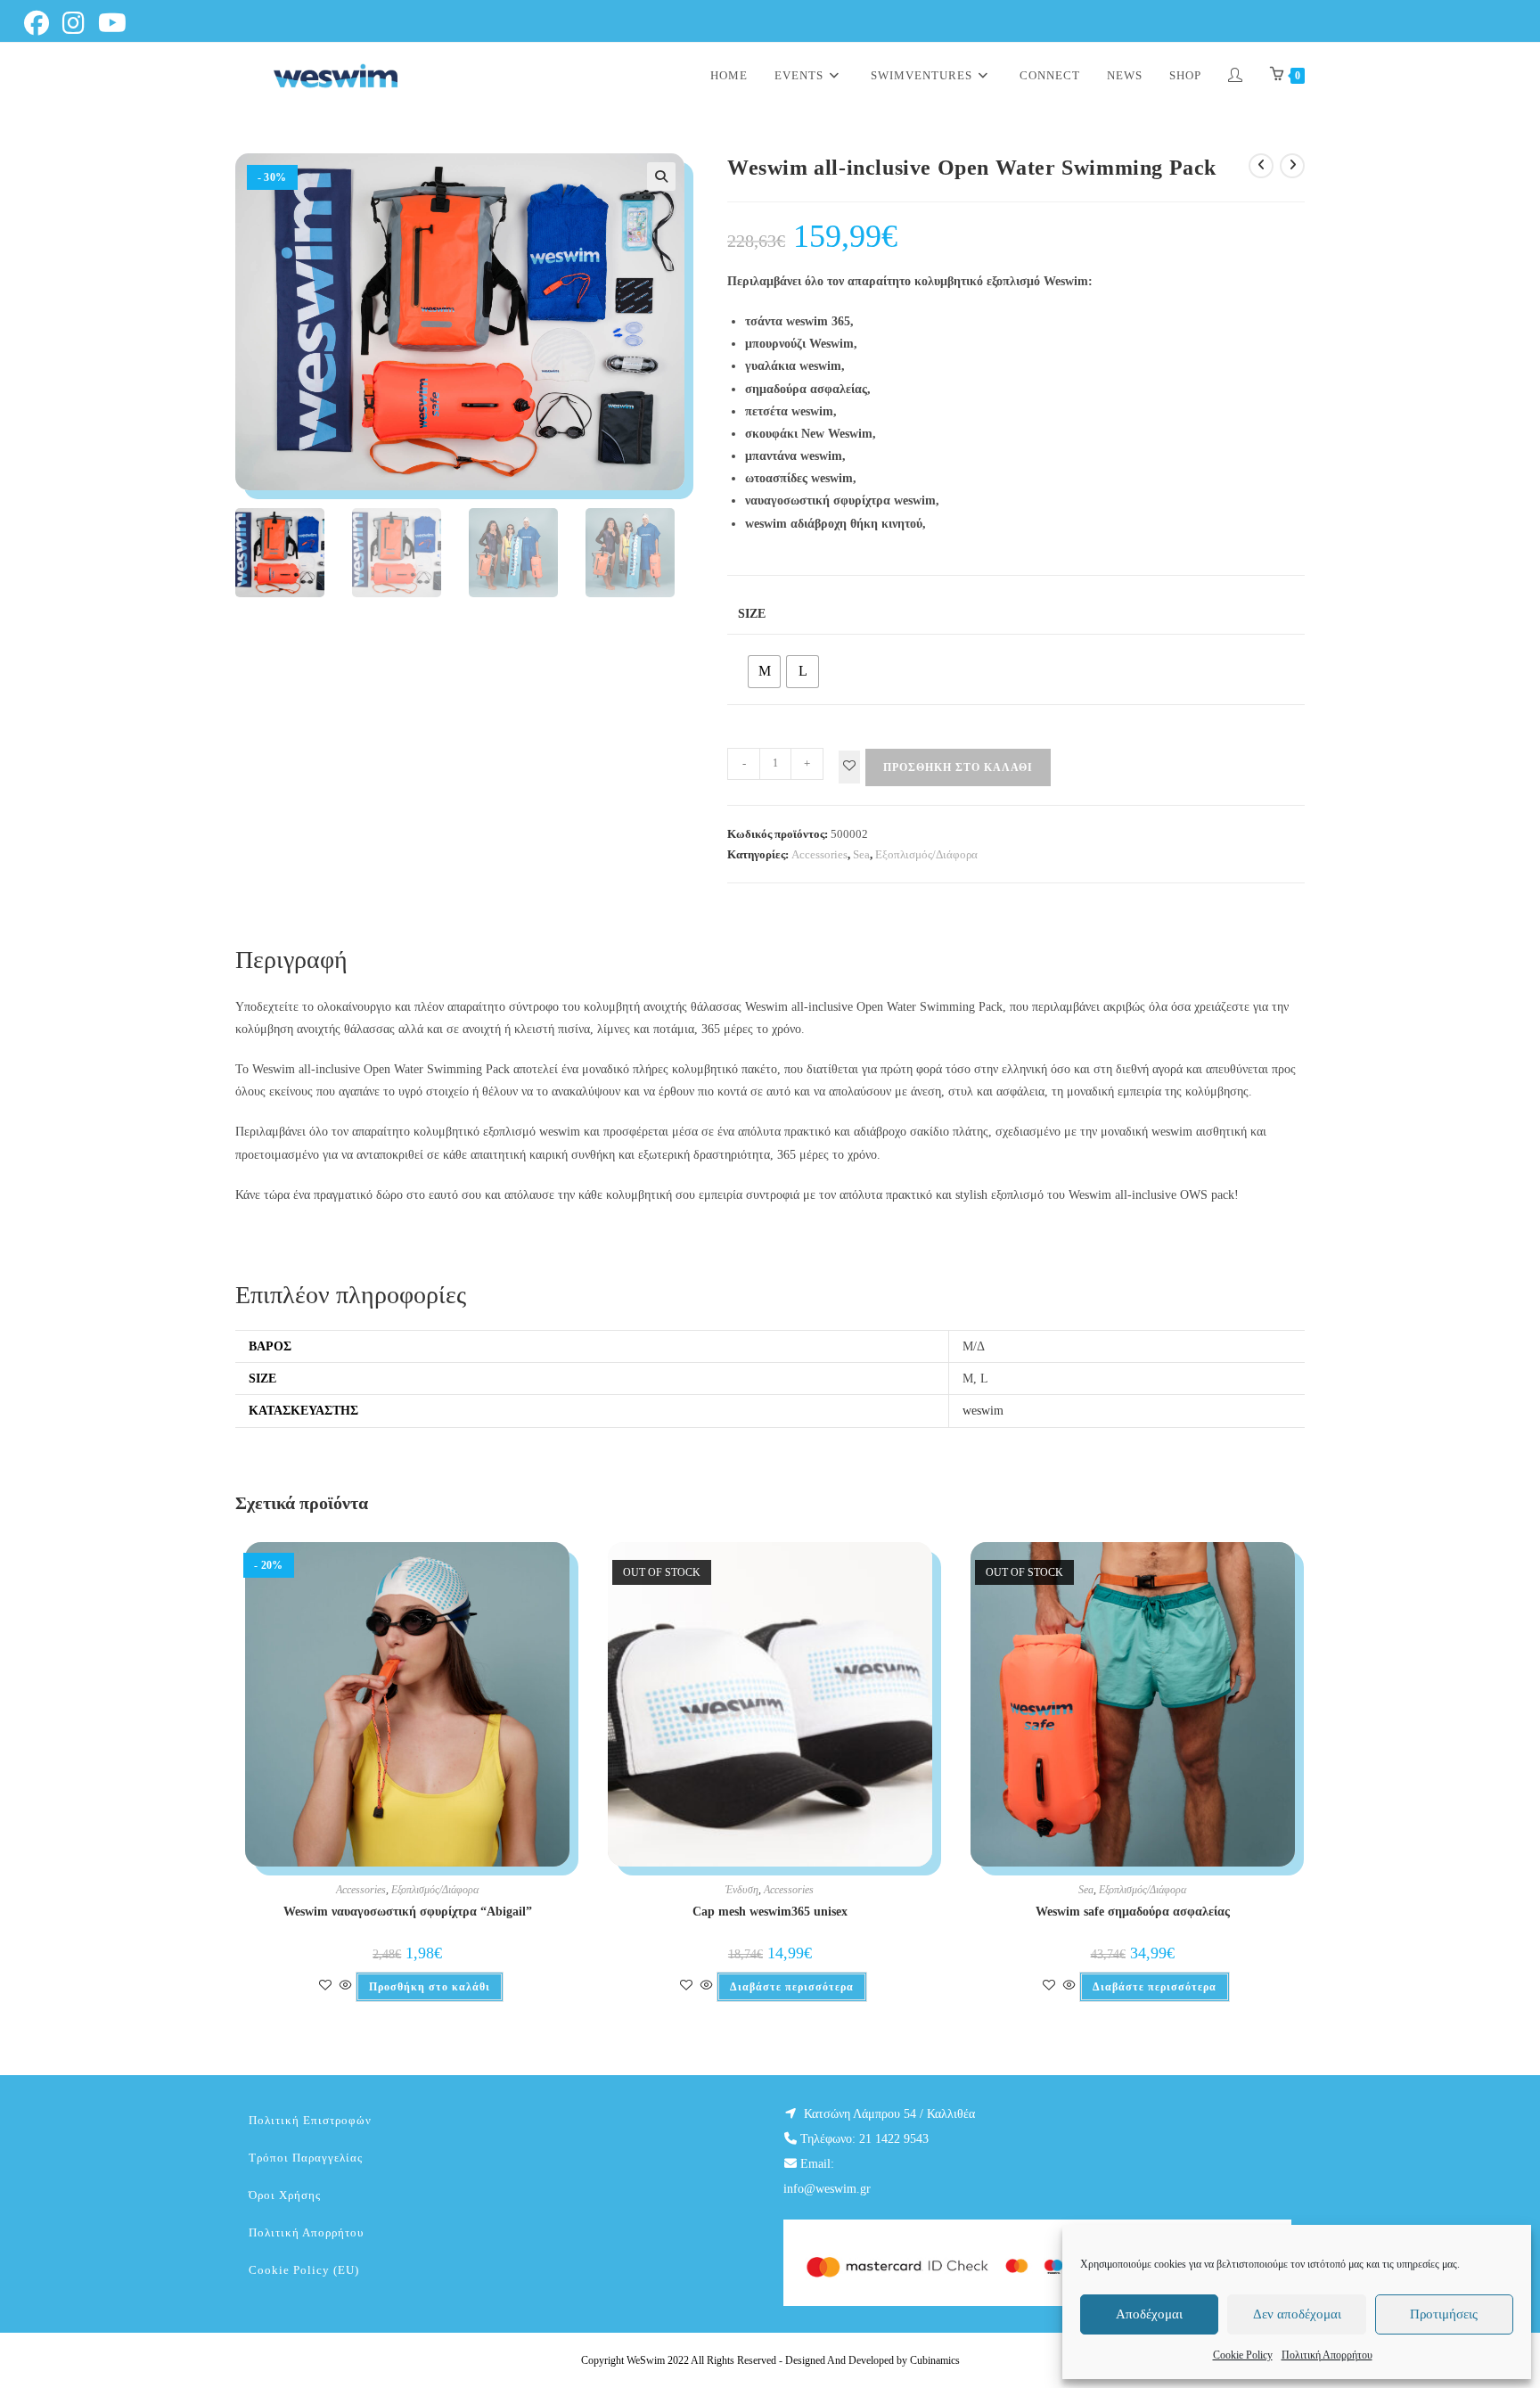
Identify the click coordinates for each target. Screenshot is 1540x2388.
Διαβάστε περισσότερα (792, 1987)
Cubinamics (935, 2360)
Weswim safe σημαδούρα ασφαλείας (1133, 1912)
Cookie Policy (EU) (304, 2270)
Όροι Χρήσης (285, 2195)
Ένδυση (742, 1890)
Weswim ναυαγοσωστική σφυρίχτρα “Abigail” (408, 1912)
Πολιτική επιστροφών (310, 2120)
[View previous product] (1261, 166)
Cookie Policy (1243, 2355)
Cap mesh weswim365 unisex (770, 1912)
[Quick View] (346, 1986)
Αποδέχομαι (1149, 2314)
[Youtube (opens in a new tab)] (115, 23)
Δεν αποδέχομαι (1297, 2314)
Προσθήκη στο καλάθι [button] (430, 1987)
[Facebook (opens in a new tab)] (41, 23)
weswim (983, 1411)
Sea (861, 854)
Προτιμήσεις (1444, 2314)
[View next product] (1292, 166)
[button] (661, 176)
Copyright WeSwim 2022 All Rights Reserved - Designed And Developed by (745, 2360)
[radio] (764, 672)
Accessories (819, 854)
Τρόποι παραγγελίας (306, 2158)
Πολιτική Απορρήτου (1327, 2355)
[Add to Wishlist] (849, 767)
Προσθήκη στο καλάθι (958, 767)
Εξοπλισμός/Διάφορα (926, 854)
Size (752, 614)
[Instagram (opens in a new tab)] (77, 23)
